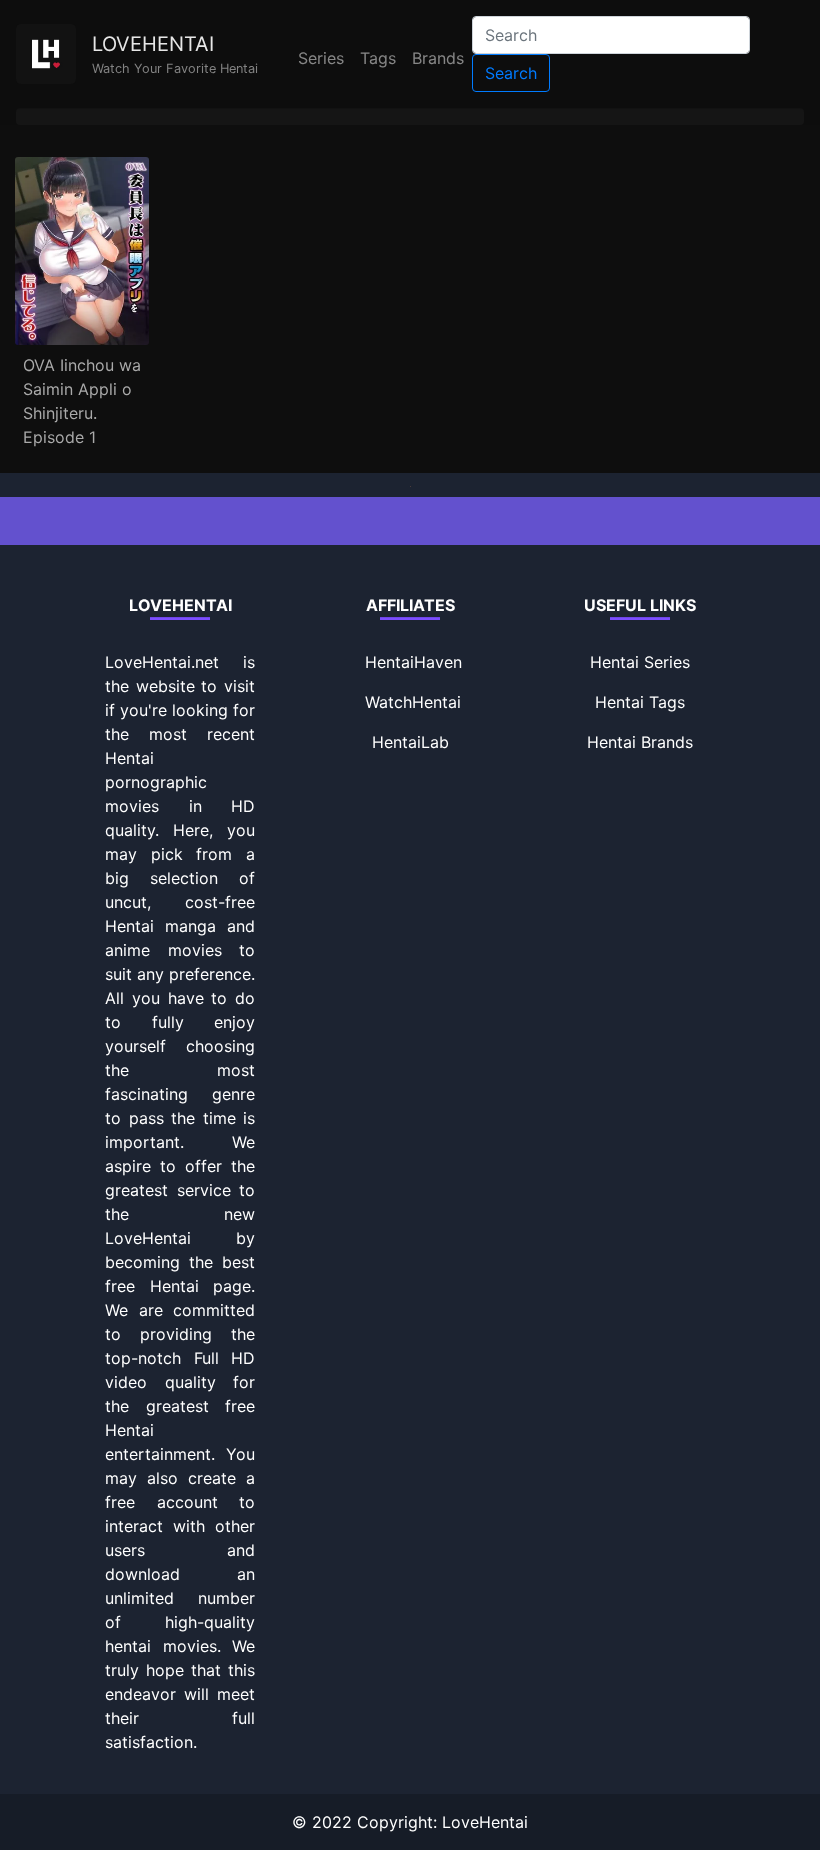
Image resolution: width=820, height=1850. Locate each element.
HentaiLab (410, 742)
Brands (438, 58)
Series (321, 58)
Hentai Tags (640, 702)
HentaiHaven (413, 662)
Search (511, 73)
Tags (378, 58)
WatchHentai (413, 702)
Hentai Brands (640, 742)
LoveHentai (485, 1822)
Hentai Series (640, 662)
